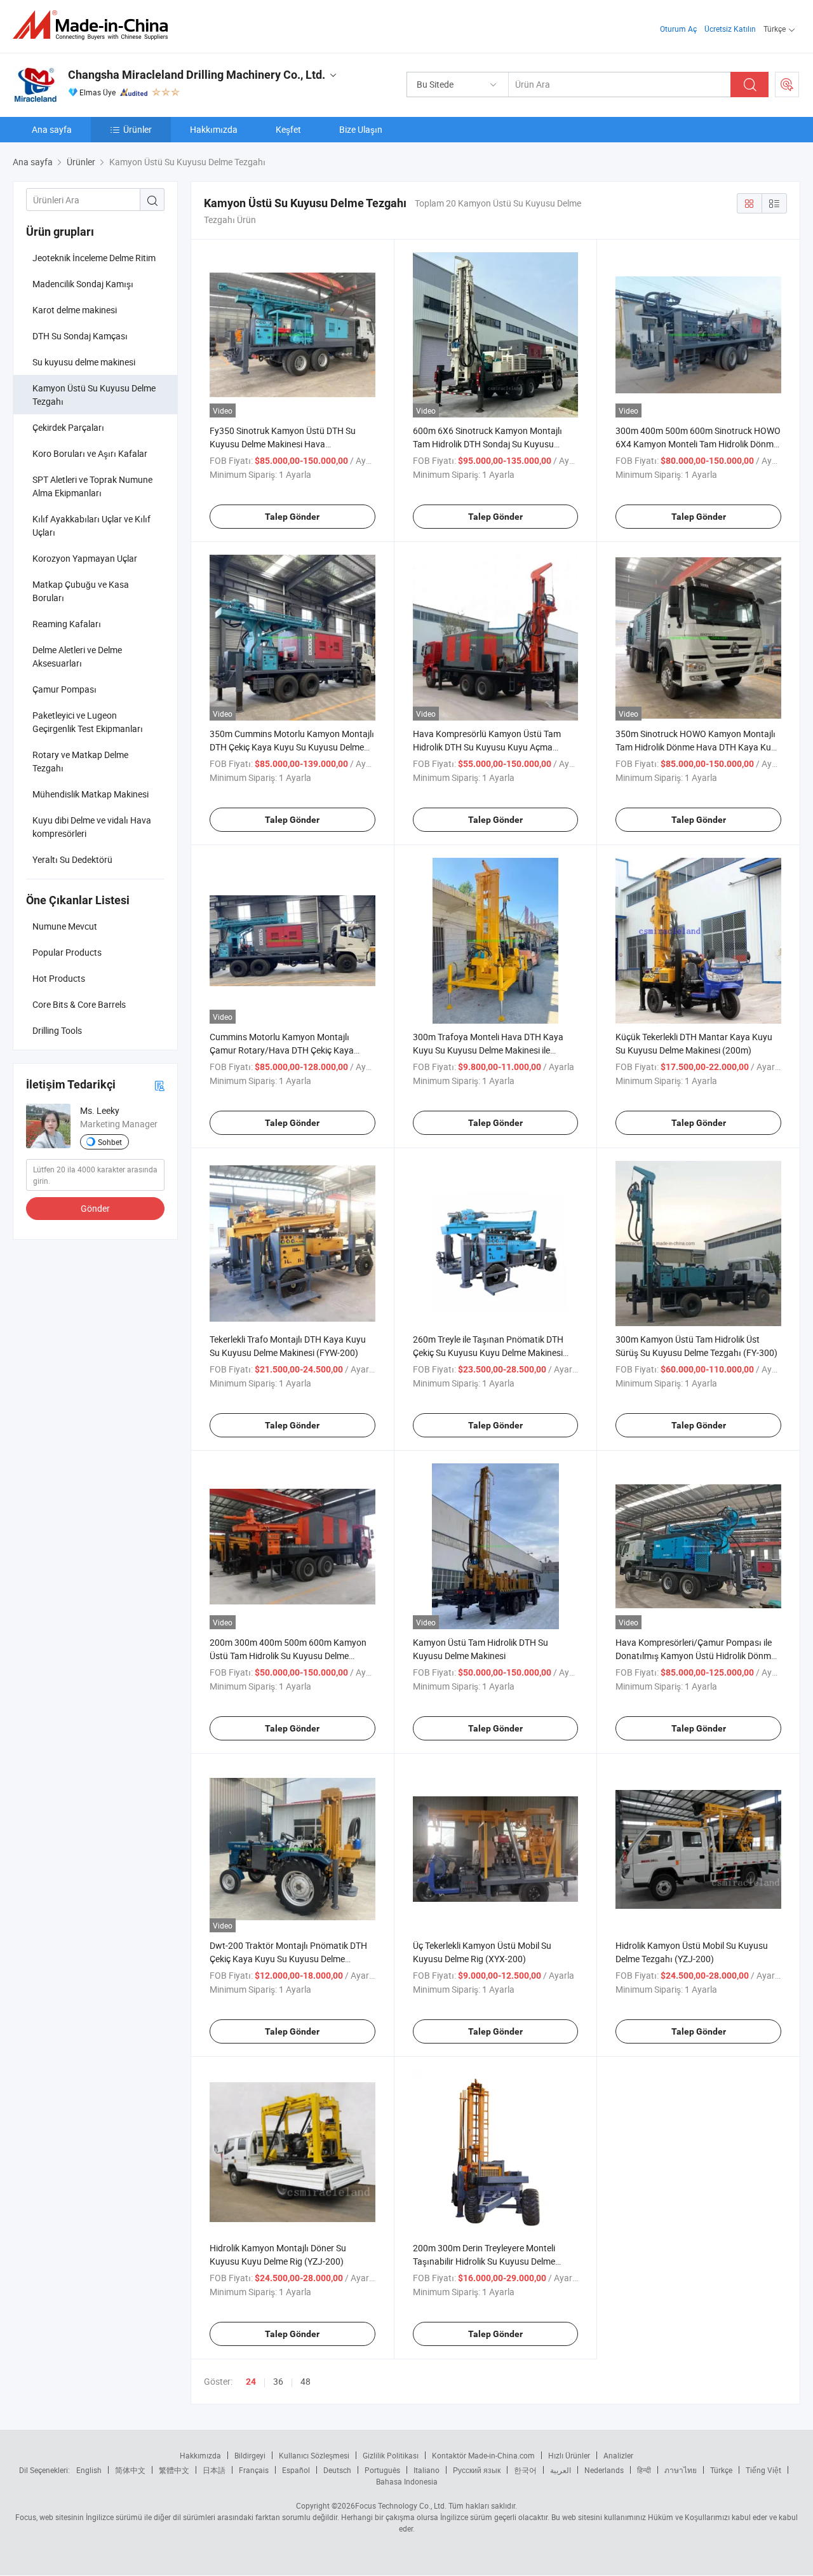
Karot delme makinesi (75, 310)
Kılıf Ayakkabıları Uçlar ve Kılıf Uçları (91, 525)
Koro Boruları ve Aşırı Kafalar (90, 453)
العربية (561, 2470)
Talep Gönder (292, 517)
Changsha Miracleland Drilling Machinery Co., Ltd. (197, 75)
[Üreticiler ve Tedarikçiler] (94, 25)
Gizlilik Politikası (391, 2455)
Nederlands (604, 2470)
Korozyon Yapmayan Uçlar (85, 558)
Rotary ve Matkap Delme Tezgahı (80, 761)
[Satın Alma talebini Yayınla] (787, 85)
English (89, 2470)
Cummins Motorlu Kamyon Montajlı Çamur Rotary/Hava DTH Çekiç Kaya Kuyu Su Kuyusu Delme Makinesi (282, 1050)
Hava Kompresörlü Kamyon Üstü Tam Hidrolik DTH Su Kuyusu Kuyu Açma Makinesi (487, 747)
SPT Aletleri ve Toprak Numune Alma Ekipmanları (92, 486)
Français (254, 2470)
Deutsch (337, 2470)
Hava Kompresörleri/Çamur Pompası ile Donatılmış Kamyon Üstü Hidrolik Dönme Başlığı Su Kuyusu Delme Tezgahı (695, 1656)
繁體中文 (174, 2470)
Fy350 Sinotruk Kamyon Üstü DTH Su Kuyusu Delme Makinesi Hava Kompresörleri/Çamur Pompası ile (283, 444)
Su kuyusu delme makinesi (84, 362)
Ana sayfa (52, 129)
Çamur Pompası (64, 689)
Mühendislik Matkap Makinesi (91, 794)
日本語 (214, 2470)
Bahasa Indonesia (407, 2481)
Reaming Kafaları (67, 624)
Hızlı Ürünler (569, 2455)
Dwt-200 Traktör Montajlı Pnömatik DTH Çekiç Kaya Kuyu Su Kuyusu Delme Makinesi (288, 1959)
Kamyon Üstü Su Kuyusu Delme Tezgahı (94, 395)
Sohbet (110, 1142)
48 (306, 2381)
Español (296, 2470)
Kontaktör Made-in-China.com (483, 2455)
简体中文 (130, 2470)
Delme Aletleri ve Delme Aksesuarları (77, 656)
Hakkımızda (214, 129)
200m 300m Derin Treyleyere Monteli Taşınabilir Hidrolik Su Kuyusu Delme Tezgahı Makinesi (484, 2261)
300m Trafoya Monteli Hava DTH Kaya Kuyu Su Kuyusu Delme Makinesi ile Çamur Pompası (488, 1050)
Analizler (618, 2455)
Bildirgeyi (250, 2455)
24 (251, 2382)
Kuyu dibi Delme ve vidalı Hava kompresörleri (92, 827)
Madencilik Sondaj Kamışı (83, 284)
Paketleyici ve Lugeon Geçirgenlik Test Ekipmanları (88, 722)
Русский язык (477, 2470)
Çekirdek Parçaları (68, 427)
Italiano (427, 2470)
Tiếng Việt (763, 2470)
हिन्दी (644, 2470)
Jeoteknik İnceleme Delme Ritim (94, 258)
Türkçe (721, 2470)
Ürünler (138, 129)
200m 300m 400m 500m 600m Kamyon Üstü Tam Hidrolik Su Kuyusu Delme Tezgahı (288, 1656)
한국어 (525, 2470)
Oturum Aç (678, 29)
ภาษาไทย (681, 2470)
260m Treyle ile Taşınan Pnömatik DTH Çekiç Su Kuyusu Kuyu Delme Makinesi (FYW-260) (488, 1352)
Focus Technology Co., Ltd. (401, 2505)
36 (278, 2381)
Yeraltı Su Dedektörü (72, 859)
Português (382, 2470)
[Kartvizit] (159, 1085)
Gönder (95, 1208)
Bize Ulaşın (361, 129)
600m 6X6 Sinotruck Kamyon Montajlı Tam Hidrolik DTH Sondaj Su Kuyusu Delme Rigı (487, 444)
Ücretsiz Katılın (730, 29)
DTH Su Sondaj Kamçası (80, 336)
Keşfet (288, 129)
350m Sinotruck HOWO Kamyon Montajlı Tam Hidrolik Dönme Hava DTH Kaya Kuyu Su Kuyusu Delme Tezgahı (698, 747)
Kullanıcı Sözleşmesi (314, 2455)
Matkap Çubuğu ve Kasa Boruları (81, 591)
